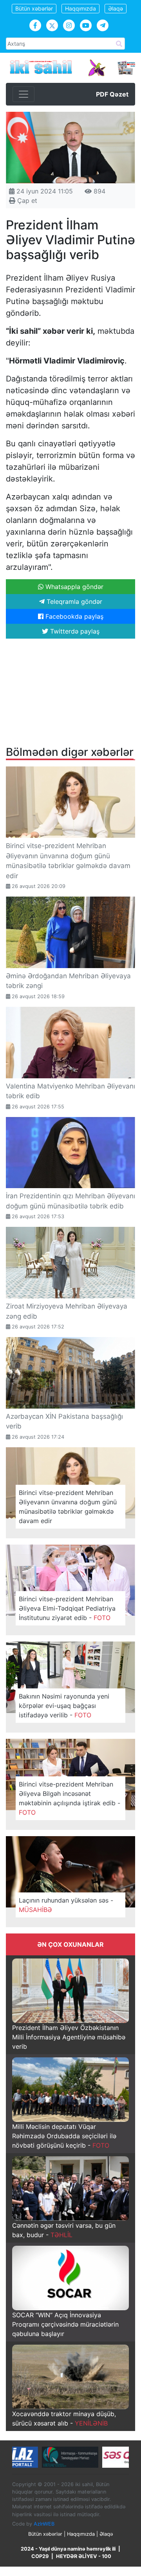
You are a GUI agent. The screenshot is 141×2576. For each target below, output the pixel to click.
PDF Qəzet (112, 94)
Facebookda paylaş (73, 616)
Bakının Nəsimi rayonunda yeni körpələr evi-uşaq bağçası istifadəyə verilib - (64, 1706)
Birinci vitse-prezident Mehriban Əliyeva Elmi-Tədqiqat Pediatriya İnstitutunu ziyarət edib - (67, 1608)
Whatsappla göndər (73, 587)
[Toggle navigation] (23, 94)
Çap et (26, 200)
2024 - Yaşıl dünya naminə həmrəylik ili (68, 2549)
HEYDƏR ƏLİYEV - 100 (84, 2556)
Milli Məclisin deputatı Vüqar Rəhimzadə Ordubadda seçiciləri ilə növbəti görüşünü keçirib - (64, 2136)
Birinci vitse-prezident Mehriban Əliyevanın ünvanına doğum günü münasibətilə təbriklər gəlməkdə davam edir (68, 1507)
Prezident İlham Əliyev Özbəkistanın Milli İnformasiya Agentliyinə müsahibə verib (69, 2037)
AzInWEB (44, 2524)
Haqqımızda (80, 8)
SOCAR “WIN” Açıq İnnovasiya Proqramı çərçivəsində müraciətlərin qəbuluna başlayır (65, 2324)
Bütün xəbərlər (34, 8)
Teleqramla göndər (73, 601)
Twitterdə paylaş (74, 631)
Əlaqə (116, 8)
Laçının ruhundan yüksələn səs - (66, 1905)
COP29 (40, 2556)
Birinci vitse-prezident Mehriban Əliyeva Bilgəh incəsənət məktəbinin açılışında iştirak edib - (70, 1798)
